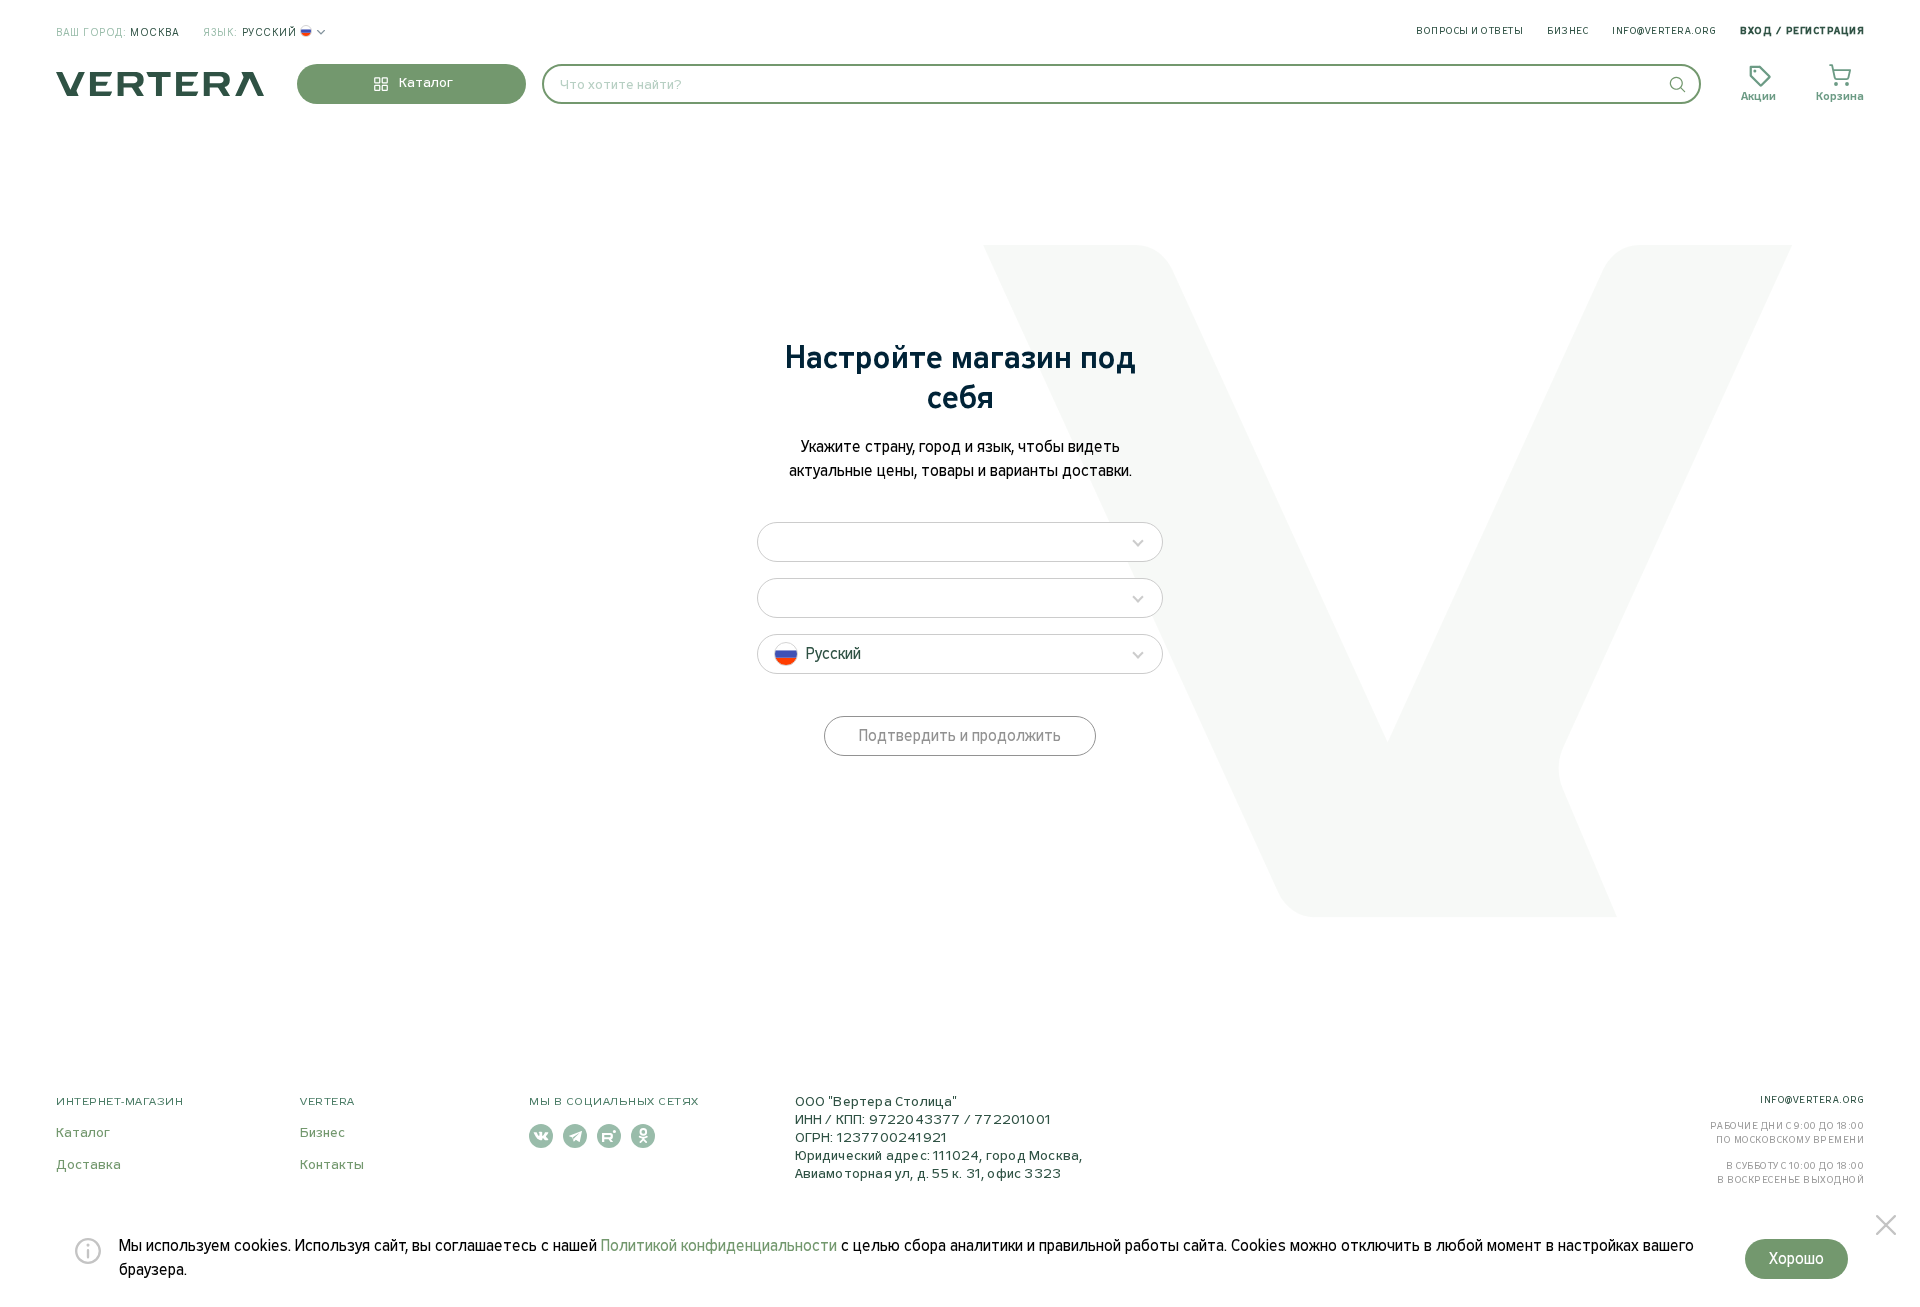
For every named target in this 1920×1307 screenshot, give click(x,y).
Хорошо (1796, 1259)
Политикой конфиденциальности (719, 1246)
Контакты (332, 1165)
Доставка (88, 1165)
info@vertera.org (1664, 31)
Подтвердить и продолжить (960, 736)
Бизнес (1567, 31)
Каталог (83, 1133)
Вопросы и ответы (1469, 31)
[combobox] (1121, 84)
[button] (1676, 84)
